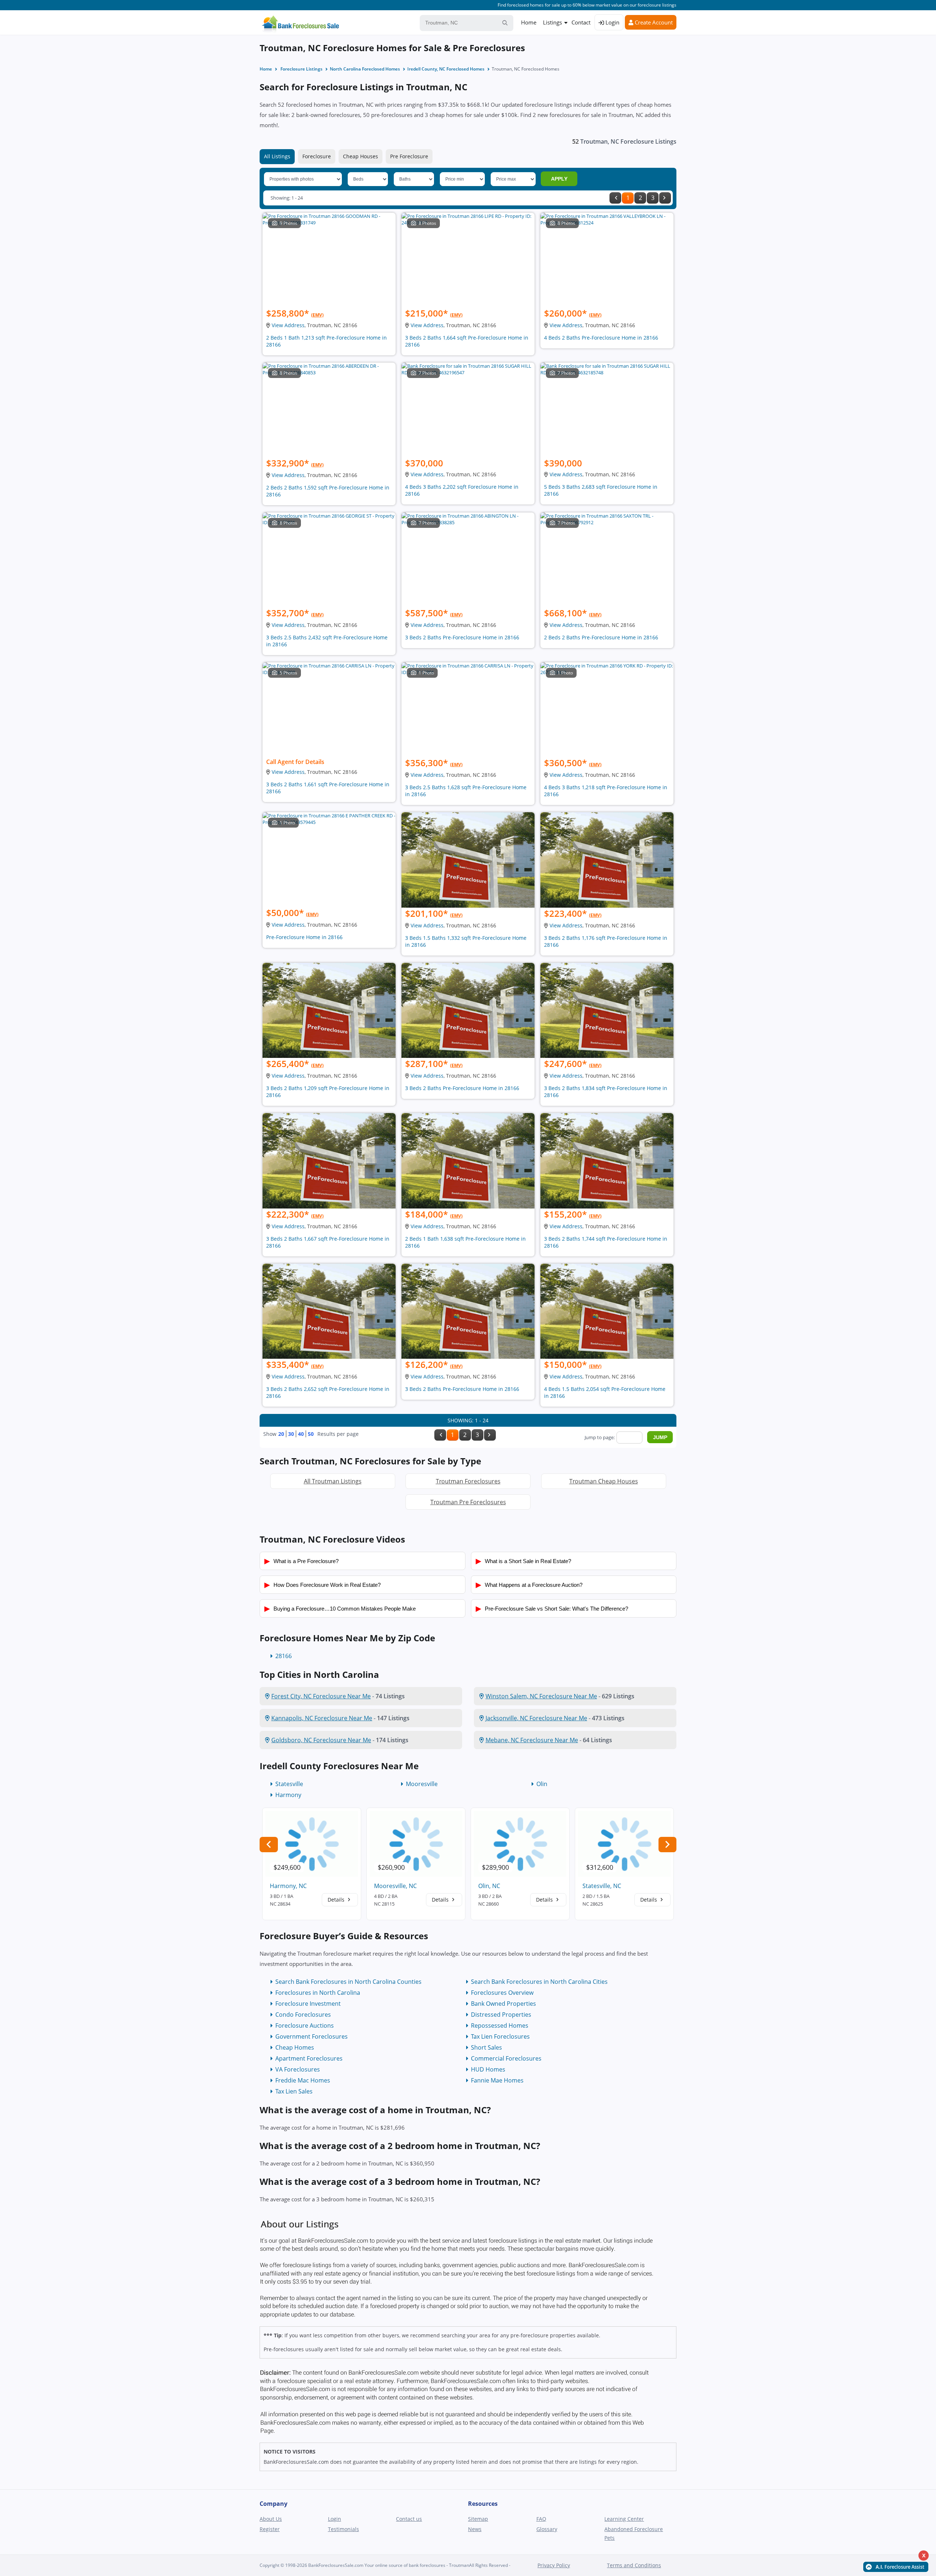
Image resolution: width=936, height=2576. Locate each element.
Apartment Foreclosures (309, 2058)
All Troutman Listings (333, 1481)
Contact (581, 22)
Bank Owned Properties (503, 2004)
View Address (288, 325)
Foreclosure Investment (308, 2004)
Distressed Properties (501, 2015)
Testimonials (344, 2529)
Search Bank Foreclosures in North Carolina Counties (348, 1982)
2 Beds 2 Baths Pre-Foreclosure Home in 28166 (601, 637)
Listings (552, 22)
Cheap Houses (361, 156)
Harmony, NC (288, 1886)
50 (311, 1434)
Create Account (653, 22)
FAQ (541, 2519)
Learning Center (624, 2519)
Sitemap (478, 2519)
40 (301, 1434)
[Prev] (615, 198)
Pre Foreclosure (409, 156)
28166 (284, 1656)
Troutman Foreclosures (468, 1481)
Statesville (289, 1784)
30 (291, 1434)
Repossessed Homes (500, 2025)
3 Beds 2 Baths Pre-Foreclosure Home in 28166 (462, 637)
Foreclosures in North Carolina (318, 1993)
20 (281, 1434)
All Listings (277, 156)
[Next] (665, 198)
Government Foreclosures (312, 2036)
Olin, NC (489, 1886)
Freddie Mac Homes (303, 2080)
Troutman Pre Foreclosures (468, 1502)
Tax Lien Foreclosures (500, 2036)
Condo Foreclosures (303, 2015)
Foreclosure (317, 156)
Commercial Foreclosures (506, 2058)
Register (270, 2529)
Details (337, 1900)
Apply (559, 179)
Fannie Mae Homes (497, 2080)
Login (612, 22)
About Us (271, 2519)
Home (529, 22)
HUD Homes (488, 2069)
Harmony (288, 1795)
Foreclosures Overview (502, 1993)
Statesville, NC (602, 1886)
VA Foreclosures (298, 2069)
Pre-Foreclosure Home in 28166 (304, 937)
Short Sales (486, 2047)
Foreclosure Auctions (305, 2025)
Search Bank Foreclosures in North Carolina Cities (539, 1982)
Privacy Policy (554, 2565)
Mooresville (422, 1784)
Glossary (547, 2529)
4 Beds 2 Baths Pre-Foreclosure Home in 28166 (601, 338)
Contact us (409, 2519)
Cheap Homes (295, 2047)
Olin (542, 1784)
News (475, 2529)
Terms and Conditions (634, 2565)
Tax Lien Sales (294, 2091)
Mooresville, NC (395, 1886)
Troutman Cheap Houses (604, 1481)
